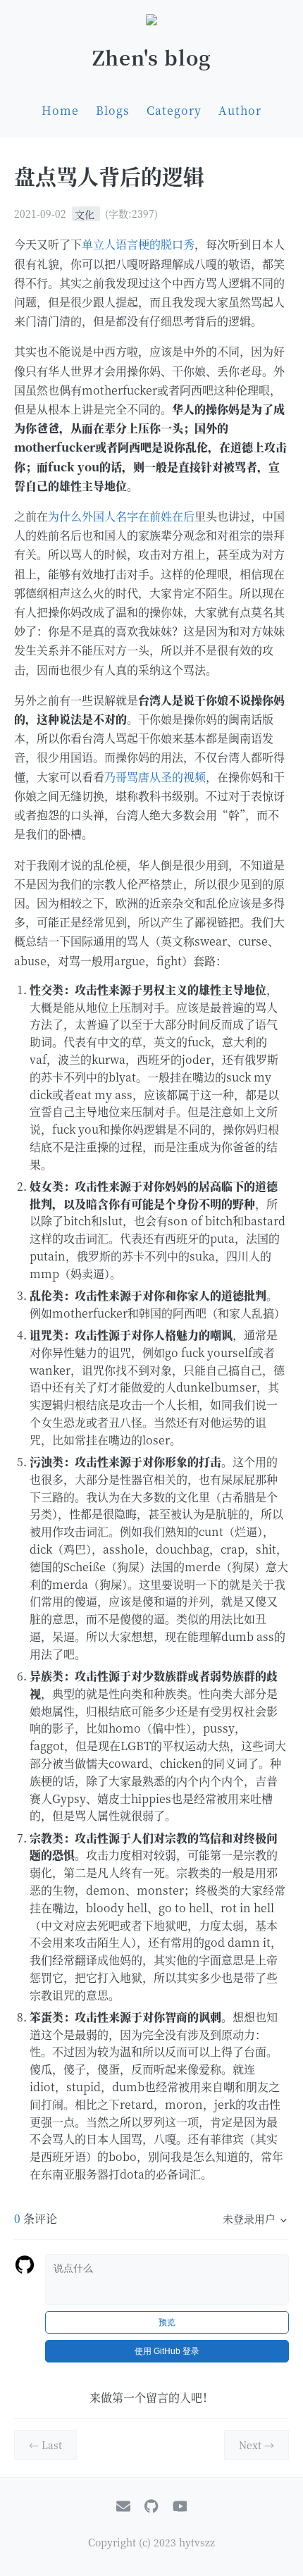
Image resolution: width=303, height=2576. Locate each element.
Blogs (113, 110)
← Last (45, 2445)
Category (174, 110)
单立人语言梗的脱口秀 (138, 244)
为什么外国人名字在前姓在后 (121, 516)
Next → (256, 2445)
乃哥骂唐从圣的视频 (155, 777)
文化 (86, 213)
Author (240, 110)
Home (60, 110)
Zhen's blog (152, 57)
